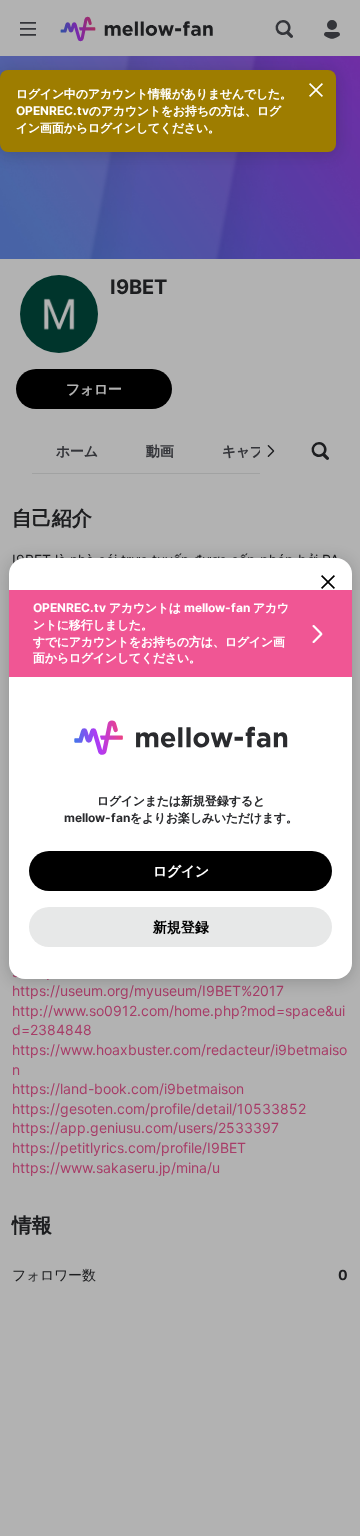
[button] (180, 633)
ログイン (180, 870)
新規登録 (180, 926)
